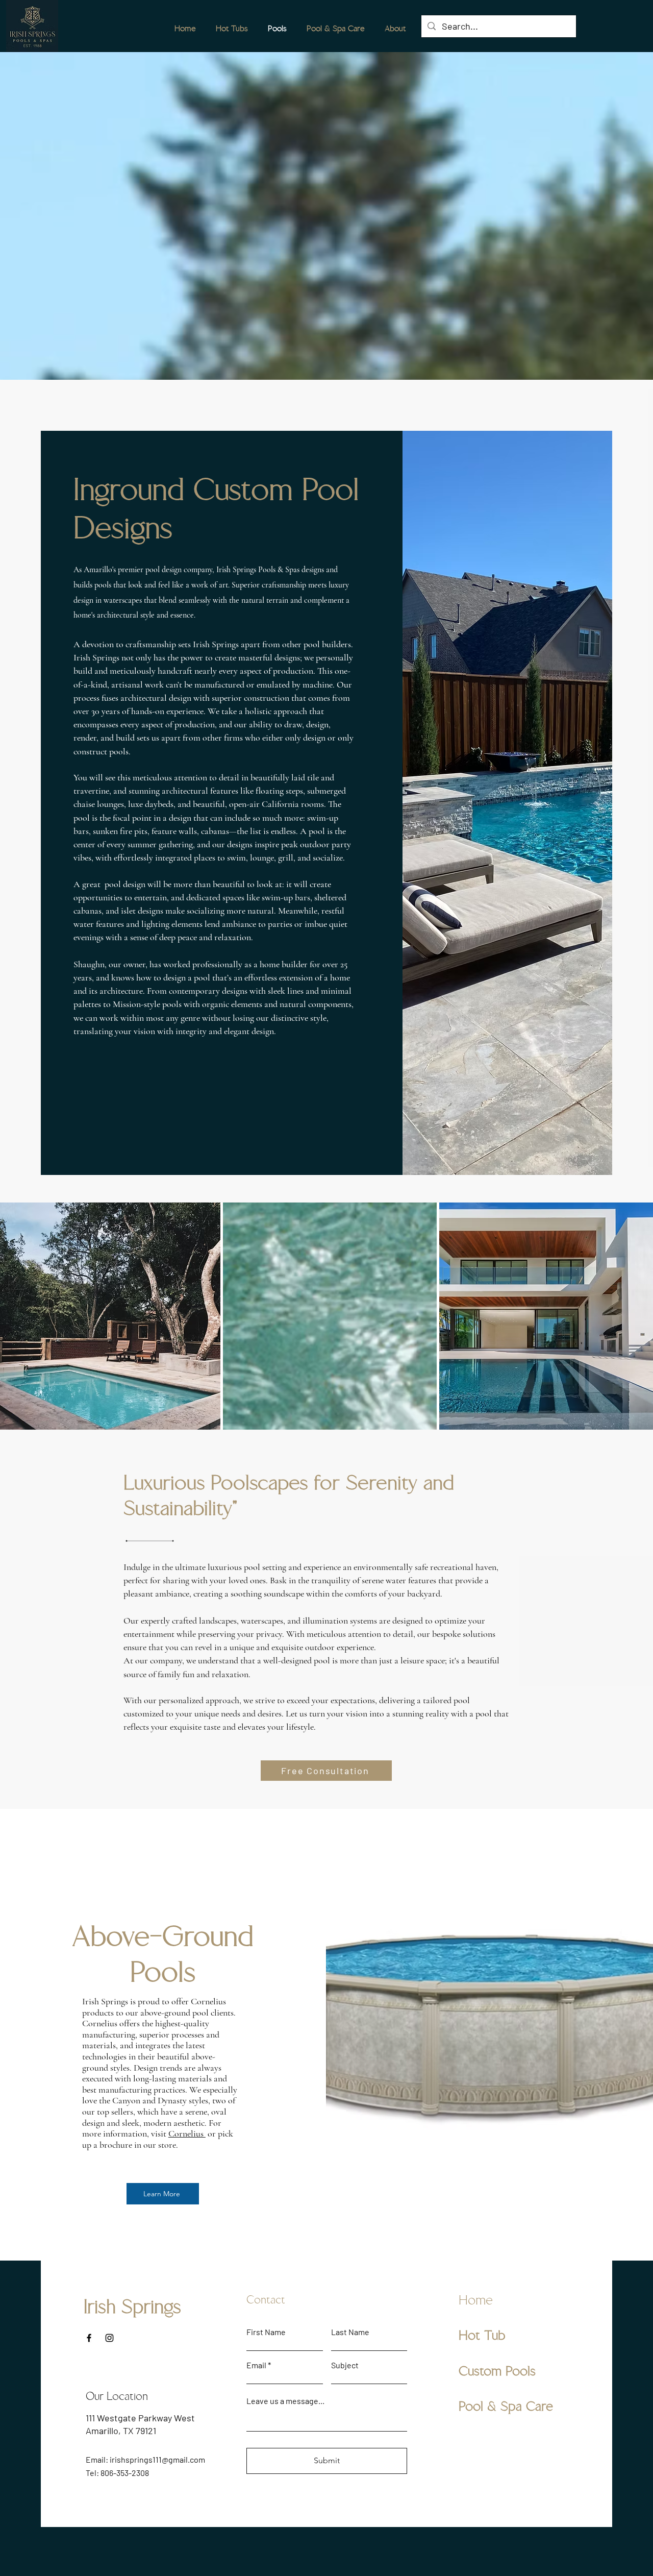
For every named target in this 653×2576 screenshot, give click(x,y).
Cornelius (187, 2133)
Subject (345, 2365)
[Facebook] (89, 2338)
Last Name (350, 2332)
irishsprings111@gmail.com (157, 2459)
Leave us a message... (285, 2401)
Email (256, 2365)
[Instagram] (109, 2338)
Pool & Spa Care (506, 2407)
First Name (266, 2332)
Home (476, 2300)
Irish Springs (132, 2307)
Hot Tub (482, 2336)
